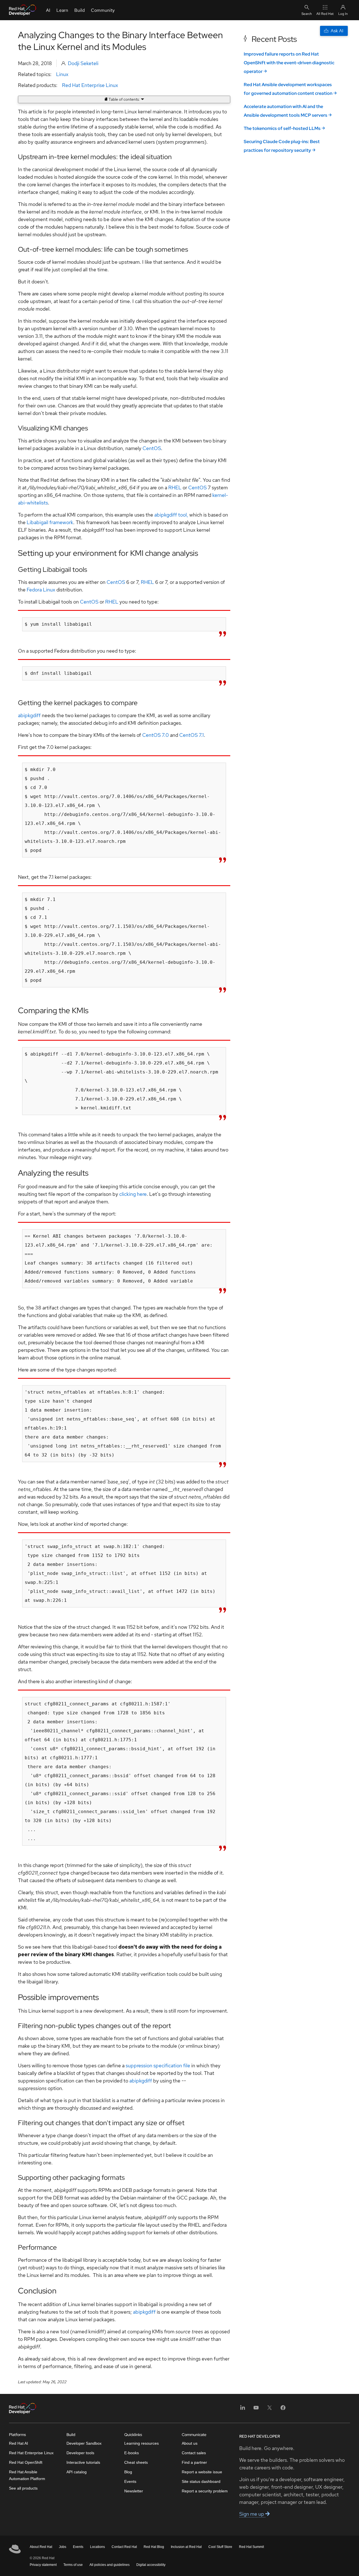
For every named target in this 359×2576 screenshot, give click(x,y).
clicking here (132, 1194)
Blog (128, 2472)
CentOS (152, 448)
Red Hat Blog (154, 2547)
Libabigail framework (50, 522)
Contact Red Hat (124, 2547)
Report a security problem (205, 2491)
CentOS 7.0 (156, 735)
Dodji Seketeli (83, 63)
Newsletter (134, 2491)
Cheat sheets (136, 2462)
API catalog (77, 2472)
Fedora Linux (41, 590)
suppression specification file (158, 2065)
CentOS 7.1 (192, 735)
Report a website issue (202, 2472)
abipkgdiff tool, (171, 515)
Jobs (63, 2547)
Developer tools (80, 2453)
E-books (132, 2453)
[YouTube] (256, 2409)
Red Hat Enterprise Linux (90, 85)
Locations (97, 2547)
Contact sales (194, 2453)
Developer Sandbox (84, 2443)
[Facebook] (283, 2409)
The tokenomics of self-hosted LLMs (282, 128)
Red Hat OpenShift (26, 2462)
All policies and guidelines (110, 2565)
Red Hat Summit (251, 2547)
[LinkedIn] (243, 2409)
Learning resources (141, 2443)
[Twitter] (270, 2409)
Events (130, 2481)
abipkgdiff (29, 715)
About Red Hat (41, 2547)
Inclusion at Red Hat (186, 2547)
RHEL (175, 488)
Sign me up (252, 2514)
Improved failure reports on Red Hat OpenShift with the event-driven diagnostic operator (289, 63)
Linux (62, 74)
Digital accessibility (151, 2565)
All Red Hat (325, 14)
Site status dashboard (201, 2481)
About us (190, 2443)
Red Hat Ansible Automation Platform (27, 2475)
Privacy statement (43, 2565)
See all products (23, 2488)
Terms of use (73, 2565)
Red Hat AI (19, 2443)
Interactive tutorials (83, 2462)
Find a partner (194, 2462)
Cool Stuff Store (220, 2547)
